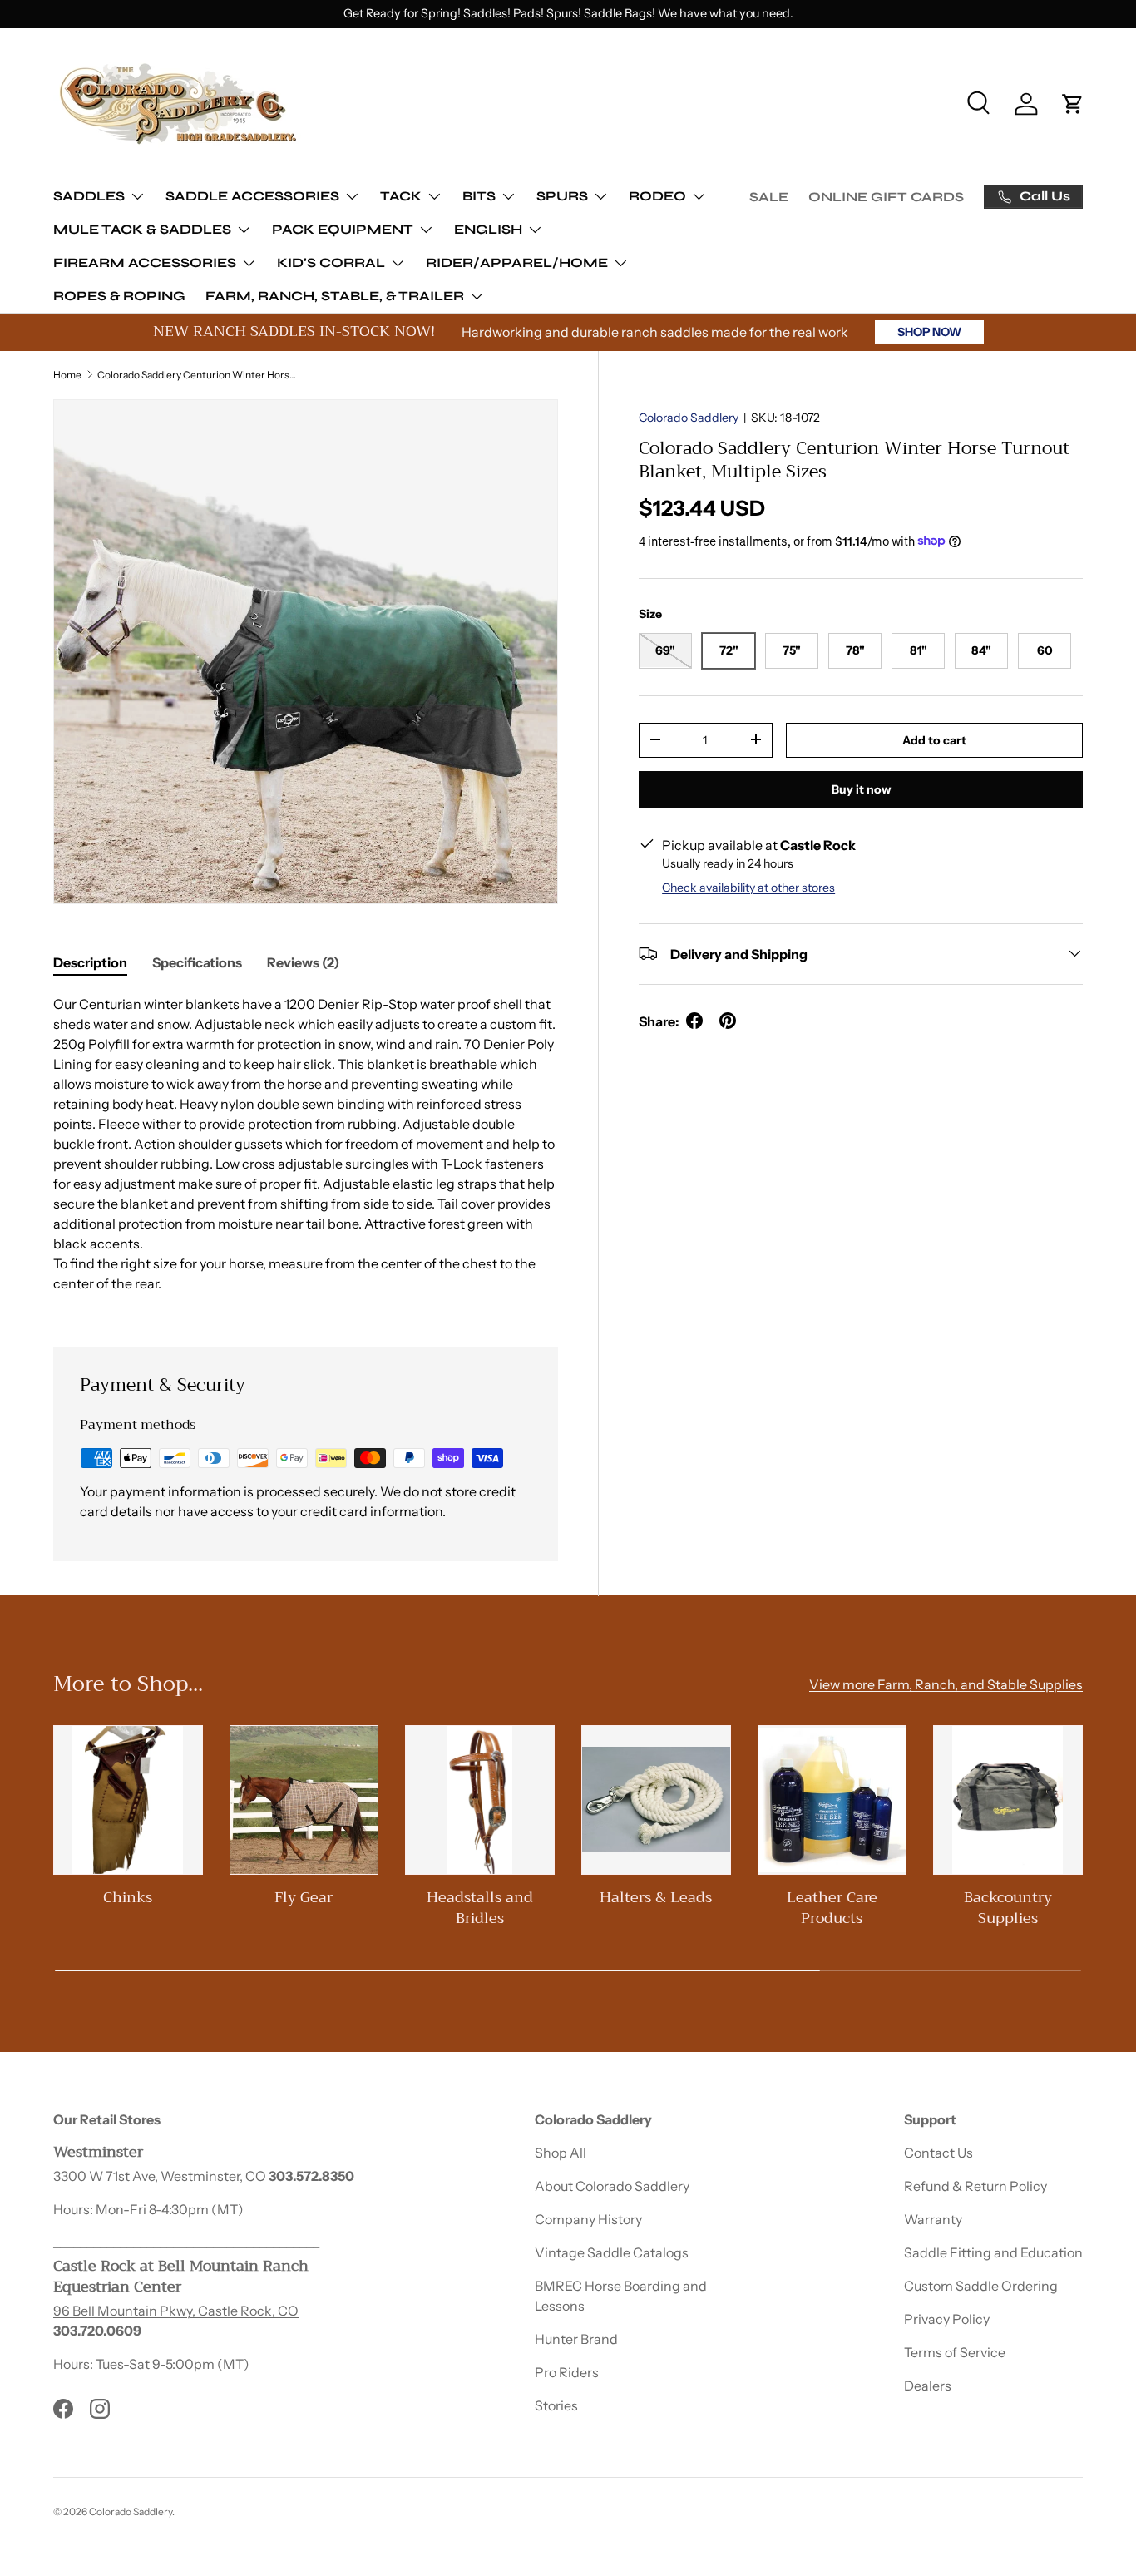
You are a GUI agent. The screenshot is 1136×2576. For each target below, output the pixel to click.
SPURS (562, 196)
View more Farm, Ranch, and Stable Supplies (946, 1685)
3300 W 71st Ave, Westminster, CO (160, 2176)
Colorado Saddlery (689, 418)
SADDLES (89, 196)
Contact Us (938, 2153)
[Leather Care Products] (832, 1800)
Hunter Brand (576, 2339)
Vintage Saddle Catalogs (612, 2252)
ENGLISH (488, 229)
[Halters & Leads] (656, 1800)
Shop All (561, 2153)
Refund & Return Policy (975, 2186)
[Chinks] (128, 1800)
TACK (401, 196)
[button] (1073, 104)
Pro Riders (567, 2372)
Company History (588, 2219)
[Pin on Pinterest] (728, 1021)
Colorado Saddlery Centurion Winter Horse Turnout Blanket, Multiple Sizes (197, 375)
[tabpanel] (306, 1150)
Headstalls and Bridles (480, 1908)
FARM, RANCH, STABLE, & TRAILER (335, 296)
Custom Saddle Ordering (981, 2286)
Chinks (128, 1898)
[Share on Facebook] (694, 1021)
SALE (769, 197)
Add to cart (934, 739)
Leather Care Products (832, 1908)
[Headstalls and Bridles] (480, 1800)
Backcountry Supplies (1008, 1908)
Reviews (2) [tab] (303, 962)
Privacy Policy (947, 2319)
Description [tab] (90, 962)
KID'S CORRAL (331, 262)
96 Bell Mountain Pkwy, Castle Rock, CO (176, 2311)
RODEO (657, 196)
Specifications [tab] (197, 962)
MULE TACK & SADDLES (142, 229)
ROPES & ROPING (119, 296)
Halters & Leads (656, 1898)
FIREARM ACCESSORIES (145, 262)
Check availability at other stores (748, 887)
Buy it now (861, 789)
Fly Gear (304, 1898)
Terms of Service (955, 2352)
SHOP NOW (929, 332)
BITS (479, 196)
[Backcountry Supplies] (1008, 1800)
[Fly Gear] (304, 1800)
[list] (306, 652)
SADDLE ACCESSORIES (252, 196)
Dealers (928, 2386)
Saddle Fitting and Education (993, 2252)
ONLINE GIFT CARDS (886, 197)
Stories (556, 2405)
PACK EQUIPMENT (343, 229)
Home (67, 375)
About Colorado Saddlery (612, 2186)
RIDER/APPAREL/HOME (517, 262)
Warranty (933, 2219)
